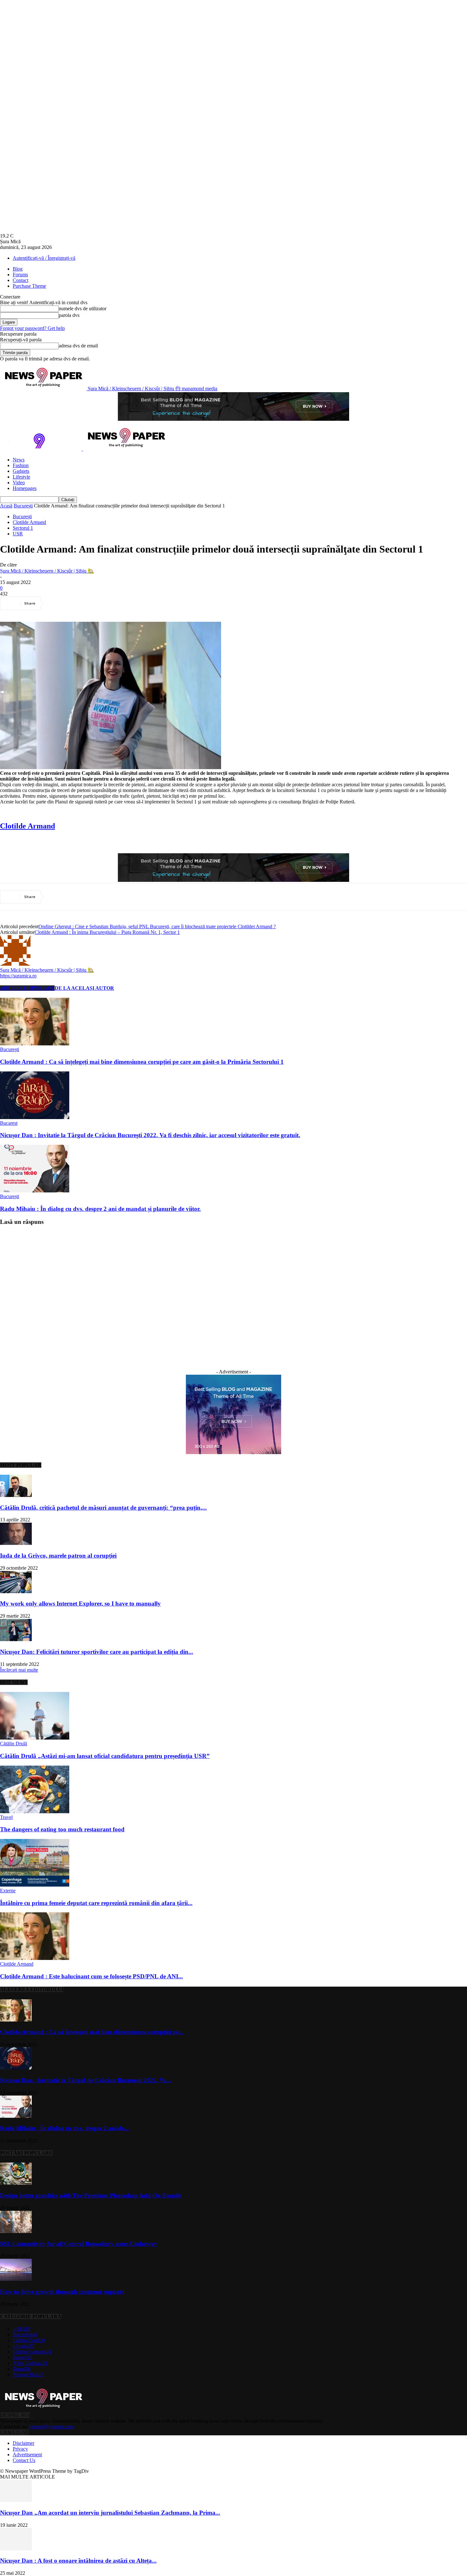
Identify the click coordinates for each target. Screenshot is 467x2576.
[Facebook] (58, 603)
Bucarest (9, 1123)
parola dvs (69, 315)
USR (18, 534)
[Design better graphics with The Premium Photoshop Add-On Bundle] (16, 2183)
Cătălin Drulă (14, 1744)
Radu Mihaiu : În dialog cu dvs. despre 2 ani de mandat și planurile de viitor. (100, 1209)
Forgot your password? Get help (32, 328)
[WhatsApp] (127, 603)
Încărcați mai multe (19, 1670)
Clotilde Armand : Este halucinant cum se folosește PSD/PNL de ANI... (91, 1976)
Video (19, 483)
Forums (20, 275)
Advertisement (27, 2455)
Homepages (25, 488)
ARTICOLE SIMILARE (27, 988)
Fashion (21, 465)
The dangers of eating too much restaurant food (62, 1829)
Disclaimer (24, 2443)
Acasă (6, 506)
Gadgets (21, 471)
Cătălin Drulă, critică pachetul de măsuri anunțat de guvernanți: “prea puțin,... (103, 1508)
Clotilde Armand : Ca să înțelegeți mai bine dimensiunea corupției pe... (92, 2032)
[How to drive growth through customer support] (16, 2279)
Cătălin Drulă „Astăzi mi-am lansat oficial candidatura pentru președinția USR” (105, 1756)
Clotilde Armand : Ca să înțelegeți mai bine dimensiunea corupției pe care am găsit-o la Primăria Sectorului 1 (142, 1062)
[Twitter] (81, 603)
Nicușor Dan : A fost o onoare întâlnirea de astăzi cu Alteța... (78, 2561)
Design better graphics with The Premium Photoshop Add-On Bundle (91, 2195)
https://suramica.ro (18, 976)
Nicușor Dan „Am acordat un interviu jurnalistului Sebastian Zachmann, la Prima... (110, 2513)
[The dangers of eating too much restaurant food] (35, 1811)
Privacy (20, 2449)
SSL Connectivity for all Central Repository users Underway (79, 2244)
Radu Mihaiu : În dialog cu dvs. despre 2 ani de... (64, 2128)
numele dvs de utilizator (83, 309)
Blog (18, 269)
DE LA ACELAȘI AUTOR (84, 988)
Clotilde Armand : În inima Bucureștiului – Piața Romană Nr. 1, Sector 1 (107, 932)
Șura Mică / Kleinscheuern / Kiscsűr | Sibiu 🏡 (47, 571)
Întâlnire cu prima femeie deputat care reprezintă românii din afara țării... (96, 1903)
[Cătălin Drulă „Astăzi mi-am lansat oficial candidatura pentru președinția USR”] (35, 1738)
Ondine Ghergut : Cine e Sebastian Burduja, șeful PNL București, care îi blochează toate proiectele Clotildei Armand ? (157, 926)
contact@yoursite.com (52, 2427)
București (23, 506)
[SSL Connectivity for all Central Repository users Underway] (16, 2231)
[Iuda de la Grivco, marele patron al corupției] (16, 1543)
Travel (6, 1817)
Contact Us (24, 2460)
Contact (20, 280)
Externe (8, 1891)
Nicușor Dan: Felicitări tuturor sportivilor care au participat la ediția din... (97, 1652)
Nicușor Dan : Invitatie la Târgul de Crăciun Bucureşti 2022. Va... (86, 2080)
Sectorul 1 (23, 528)
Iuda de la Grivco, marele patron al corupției (58, 1556)
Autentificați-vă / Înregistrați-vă (44, 258)
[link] (27, 826)
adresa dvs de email (78, 346)
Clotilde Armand (29, 522)
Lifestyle (21, 477)
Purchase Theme (29, 286)
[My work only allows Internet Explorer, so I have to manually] (16, 1591)
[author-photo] (15, 964)
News (19, 460)
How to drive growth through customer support (62, 2292)
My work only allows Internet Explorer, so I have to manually (80, 1603)
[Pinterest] (104, 603)
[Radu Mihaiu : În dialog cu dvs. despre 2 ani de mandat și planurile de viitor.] (35, 1191)
